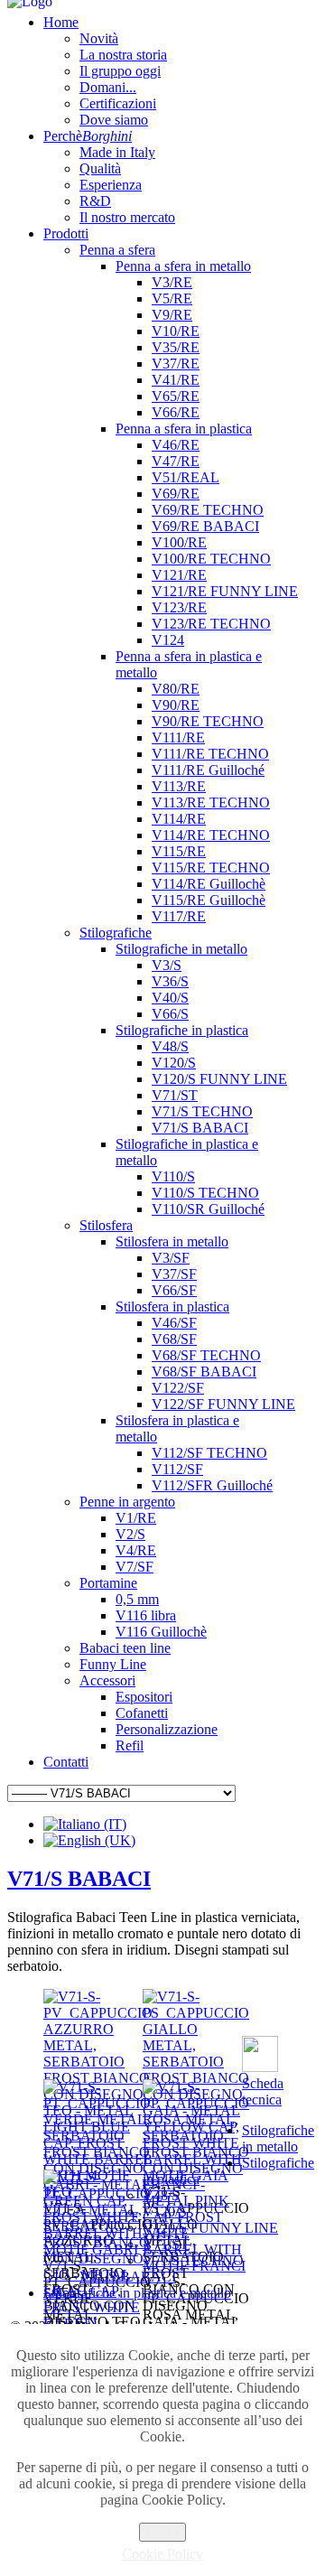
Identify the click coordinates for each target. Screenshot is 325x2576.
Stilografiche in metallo (278, 2138)
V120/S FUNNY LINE (210, 2228)
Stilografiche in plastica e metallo (137, 2293)
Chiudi (162, 2532)
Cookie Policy (162, 2554)
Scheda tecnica (263, 2091)
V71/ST (166, 2244)
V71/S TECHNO (193, 2260)
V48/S (161, 2195)
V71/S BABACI (79, 1879)
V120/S (165, 2212)
